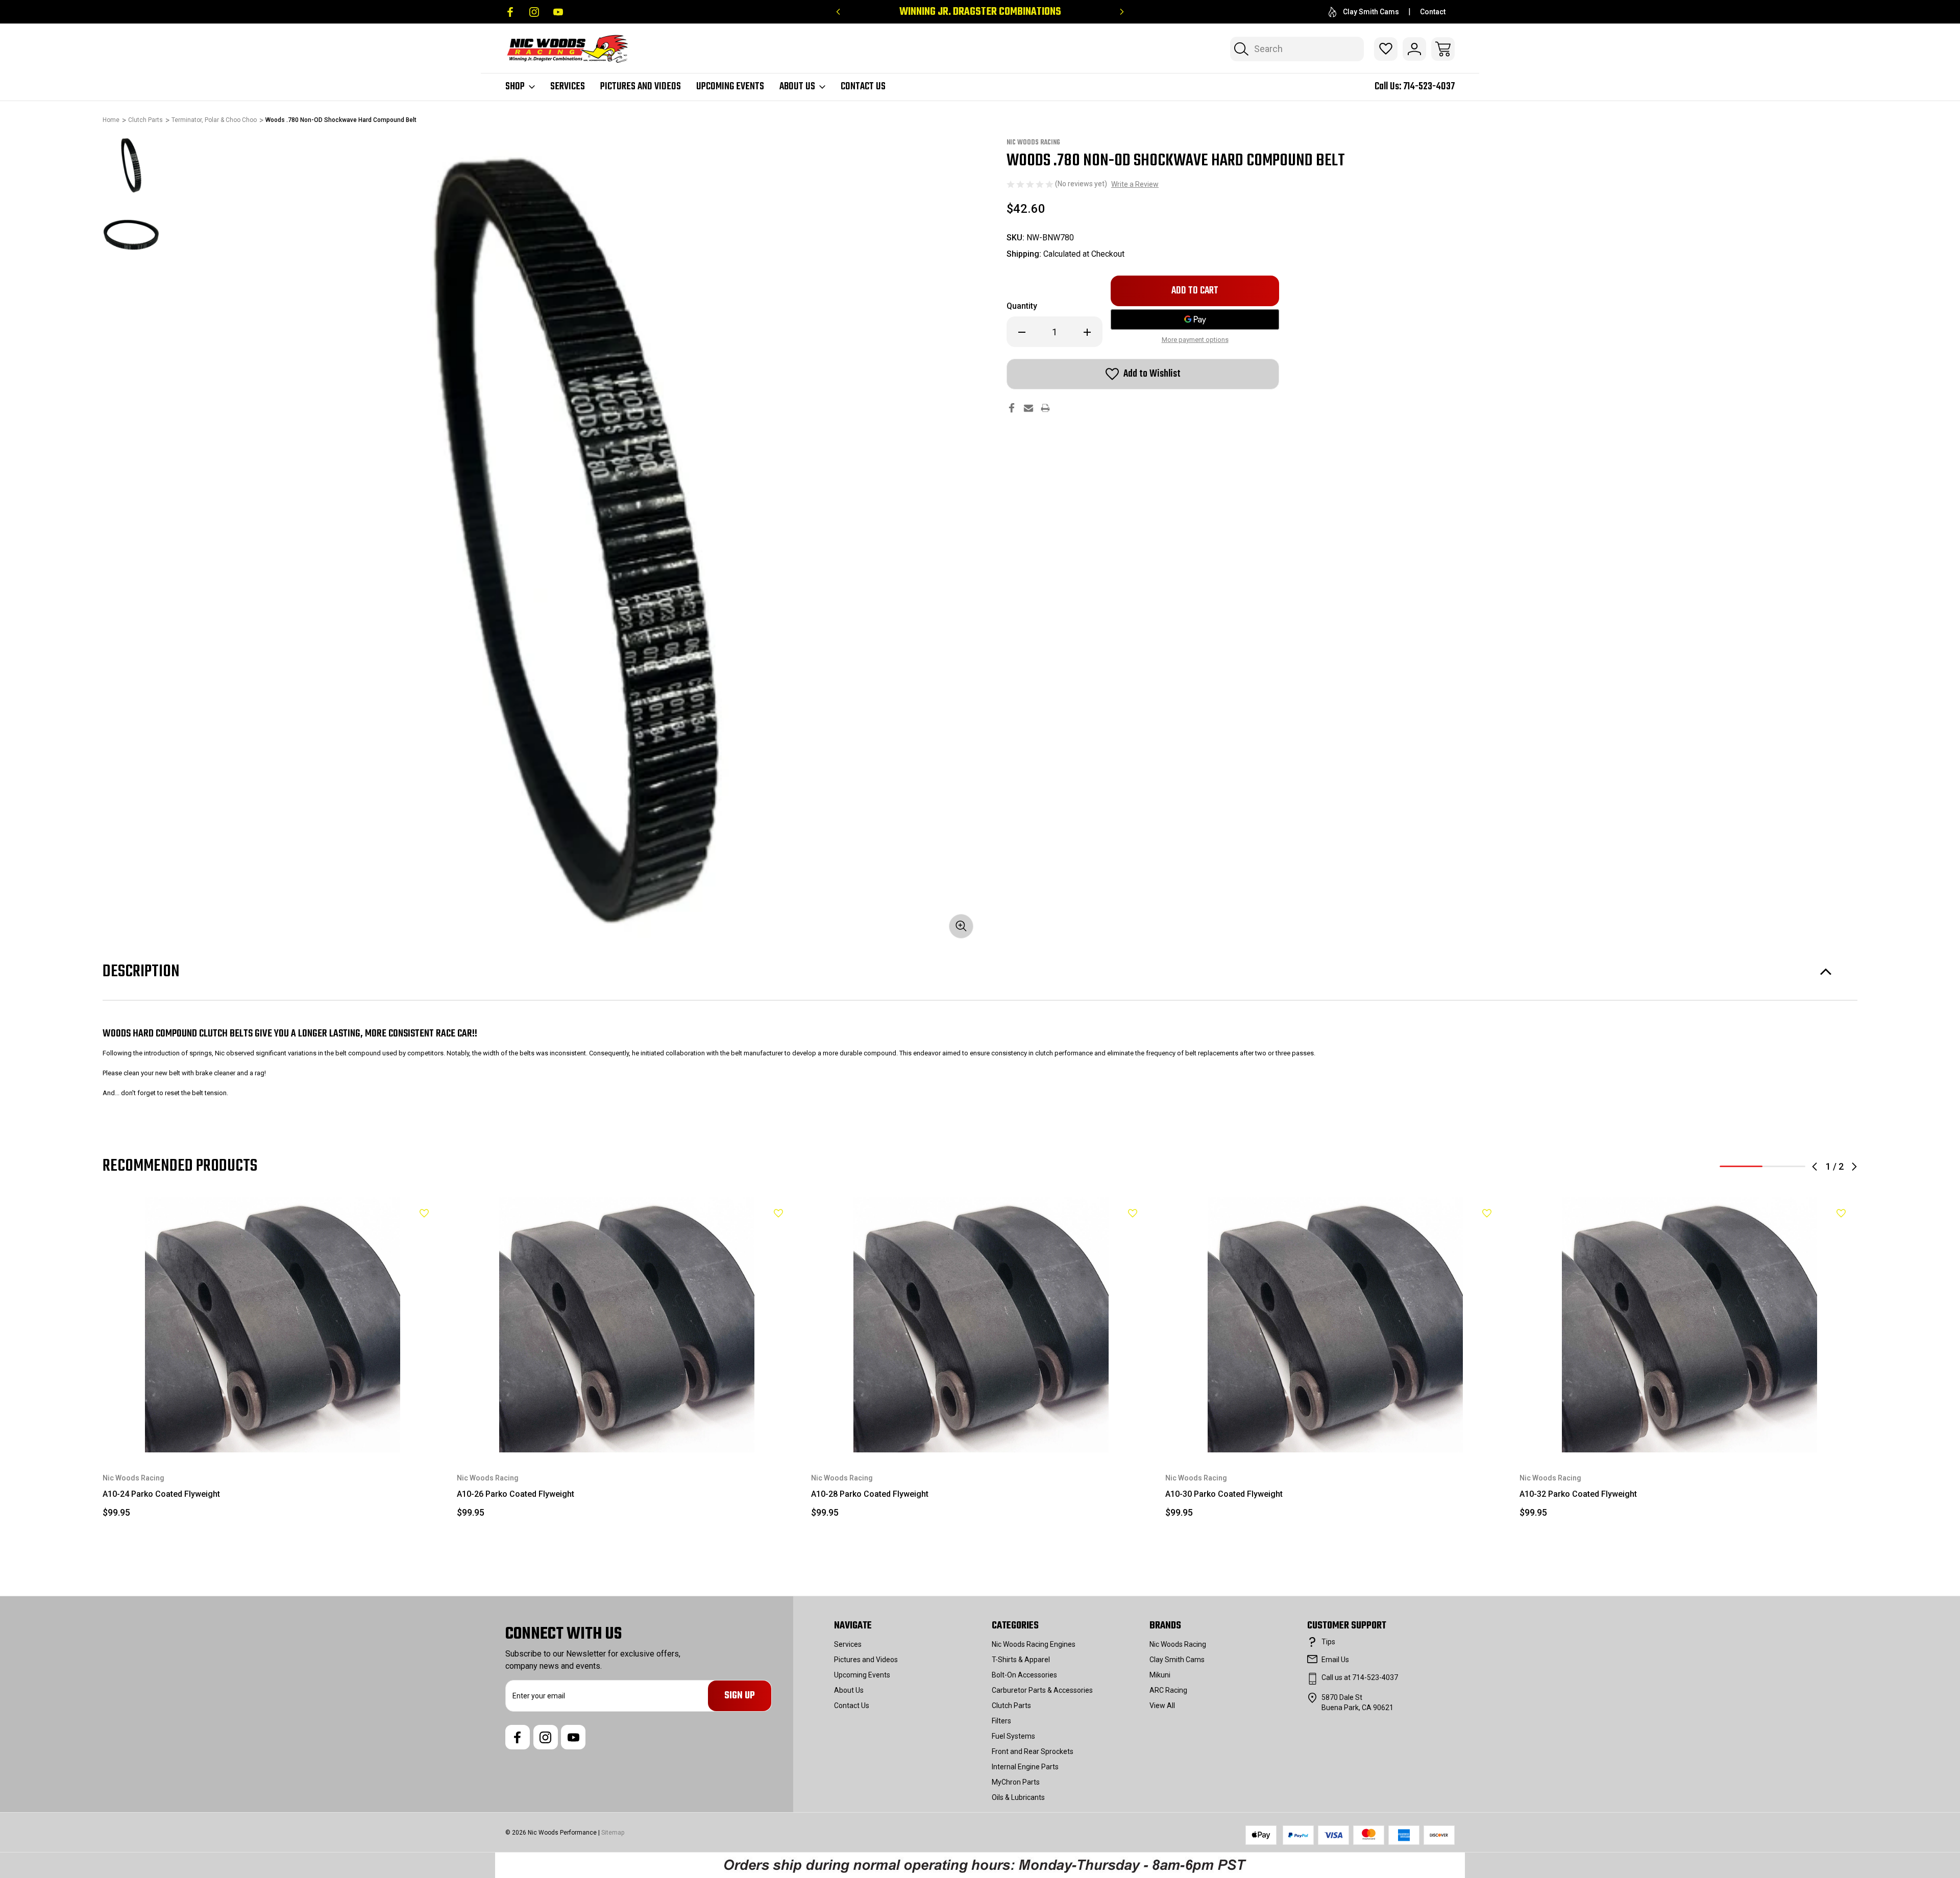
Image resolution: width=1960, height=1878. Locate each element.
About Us (797, 87)
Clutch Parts (1011, 1706)
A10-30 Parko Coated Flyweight (1224, 1494)
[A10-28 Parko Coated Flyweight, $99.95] (981, 1325)
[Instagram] (534, 12)
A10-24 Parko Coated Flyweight (161, 1494)
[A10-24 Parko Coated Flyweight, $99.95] (273, 1325)
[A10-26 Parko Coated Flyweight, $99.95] (627, 1325)
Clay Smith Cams (1371, 12)
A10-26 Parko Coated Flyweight (516, 1494)
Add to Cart (273, 1429)
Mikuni (1160, 1675)
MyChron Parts (1016, 1782)
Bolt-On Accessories (1024, 1675)
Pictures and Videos (641, 87)
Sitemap (613, 1833)
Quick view (399, 1230)
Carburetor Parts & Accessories (1042, 1690)
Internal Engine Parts (1025, 1767)
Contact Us (863, 87)
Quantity (1022, 306)
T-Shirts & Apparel (1021, 1660)
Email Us (1335, 1660)
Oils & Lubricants (1018, 1797)
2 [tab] (1784, 1166)
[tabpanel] (131, 165)
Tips (1328, 1642)
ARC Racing (1168, 1690)
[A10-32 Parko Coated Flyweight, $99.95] (1689, 1325)
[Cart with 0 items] (1443, 49)
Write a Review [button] (1135, 184)
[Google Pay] (1195, 319)
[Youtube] (558, 12)
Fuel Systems (1013, 1736)
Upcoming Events (730, 87)
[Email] (1028, 408)
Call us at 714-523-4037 (1360, 1677)
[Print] (1045, 408)
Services (568, 87)
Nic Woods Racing (1178, 1644)
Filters (1001, 1721)
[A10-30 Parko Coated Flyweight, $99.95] (1335, 1325)
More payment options (1195, 340)
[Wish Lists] (1386, 49)
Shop (515, 87)
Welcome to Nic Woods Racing (980, 12)
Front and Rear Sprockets (1033, 1751)
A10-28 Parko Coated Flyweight (870, 1494)
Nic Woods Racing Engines (1034, 1644)
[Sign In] (1414, 49)
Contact (1433, 12)
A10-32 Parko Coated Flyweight (1578, 1494)
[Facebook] (510, 12)
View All (1162, 1706)
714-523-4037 (1429, 87)
